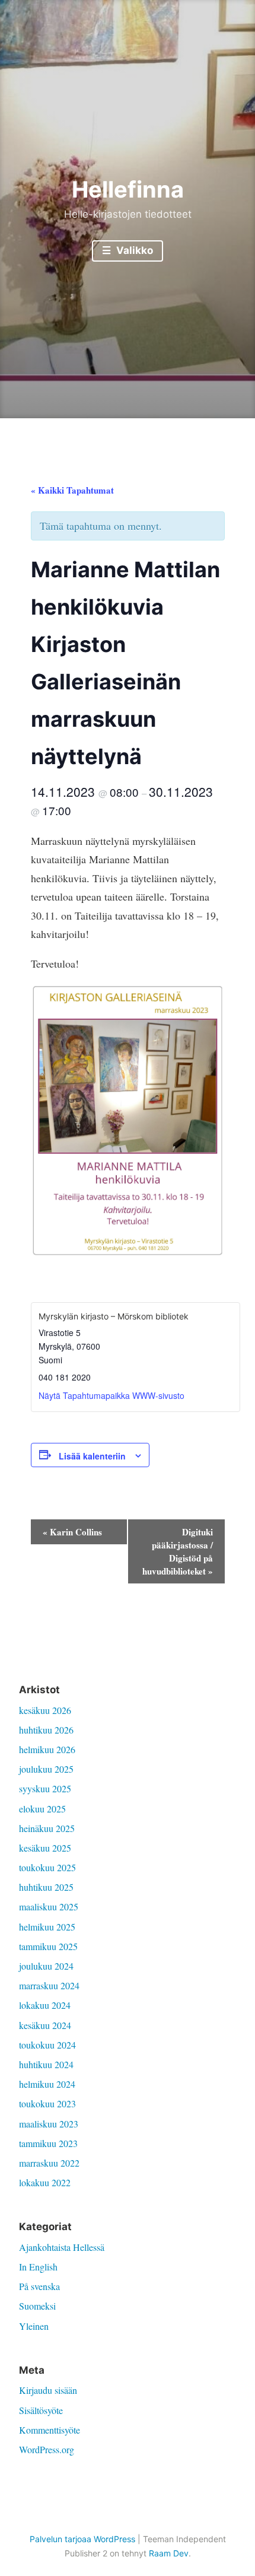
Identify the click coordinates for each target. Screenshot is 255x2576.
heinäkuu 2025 (47, 1828)
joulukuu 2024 (46, 1966)
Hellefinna (128, 189)
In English (38, 2267)
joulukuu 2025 (46, 1769)
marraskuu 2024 (49, 1985)
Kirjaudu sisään (48, 2390)
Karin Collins (72, 1532)
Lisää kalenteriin (92, 1456)
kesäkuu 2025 (45, 1848)
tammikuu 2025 (48, 1946)
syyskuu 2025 (45, 1788)
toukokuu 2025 (47, 1867)
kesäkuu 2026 (45, 1710)
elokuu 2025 (42, 1809)
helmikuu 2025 (47, 1927)
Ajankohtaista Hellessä (62, 2247)
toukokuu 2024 (47, 2045)
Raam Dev (169, 2553)
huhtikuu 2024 (46, 2064)
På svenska (39, 2286)
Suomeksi (37, 2306)
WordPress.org (47, 2449)
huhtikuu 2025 (46, 1887)
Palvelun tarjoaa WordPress (82, 2539)
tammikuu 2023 (48, 2143)
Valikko (133, 250)
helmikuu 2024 (47, 2084)
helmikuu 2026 (47, 1749)
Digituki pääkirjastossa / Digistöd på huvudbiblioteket (178, 1551)
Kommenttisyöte (50, 2430)
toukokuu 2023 (47, 2103)
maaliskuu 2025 (49, 1906)
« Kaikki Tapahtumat (72, 490)
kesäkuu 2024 (45, 2025)
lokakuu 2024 (45, 2005)
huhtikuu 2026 (46, 1730)
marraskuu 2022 (49, 2163)
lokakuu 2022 (45, 2182)
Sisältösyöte (41, 2410)
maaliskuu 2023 (49, 2124)
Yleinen (34, 2326)
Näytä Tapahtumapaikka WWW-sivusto (111, 1395)
